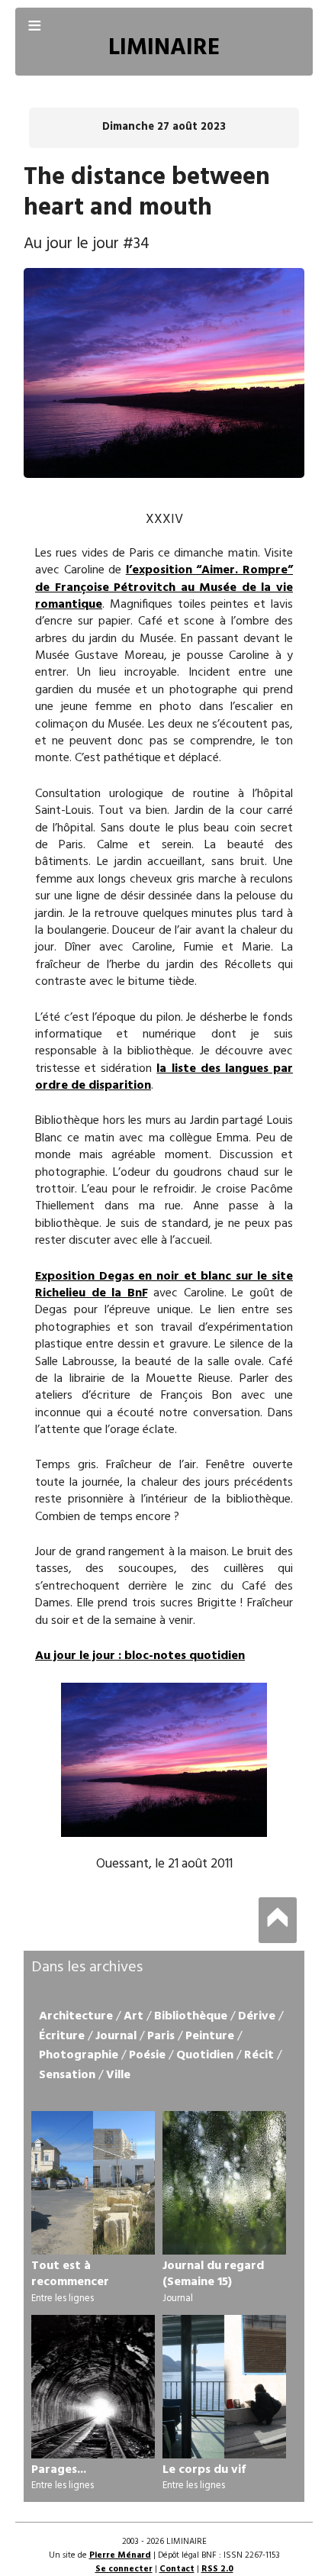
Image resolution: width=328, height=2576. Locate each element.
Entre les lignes (63, 2298)
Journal (116, 2036)
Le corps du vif (204, 2470)
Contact (177, 2569)
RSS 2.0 (217, 2569)
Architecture (76, 2016)
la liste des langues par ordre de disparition (164, 1077)
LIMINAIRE (164, 48)
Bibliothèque (191, 2016)
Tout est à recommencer (70, 2274)
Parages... (59, 2470)
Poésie (147, 2055)
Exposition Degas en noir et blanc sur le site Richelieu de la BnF (164, 1285)
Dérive (257, 2016)
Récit (259, 2055)
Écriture (62, 2036)
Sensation (67, 2075)
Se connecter (124, 2569)
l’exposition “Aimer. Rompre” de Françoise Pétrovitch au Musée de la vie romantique (164, 588)
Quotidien (205, 2055)
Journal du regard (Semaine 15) (213, 2274)
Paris (161, 2036)
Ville (118, 2075)
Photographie (79, 2055)
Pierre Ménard (120, 2555)
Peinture (210, 2036)
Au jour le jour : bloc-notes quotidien (140, 1656)
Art (133, 2016)
